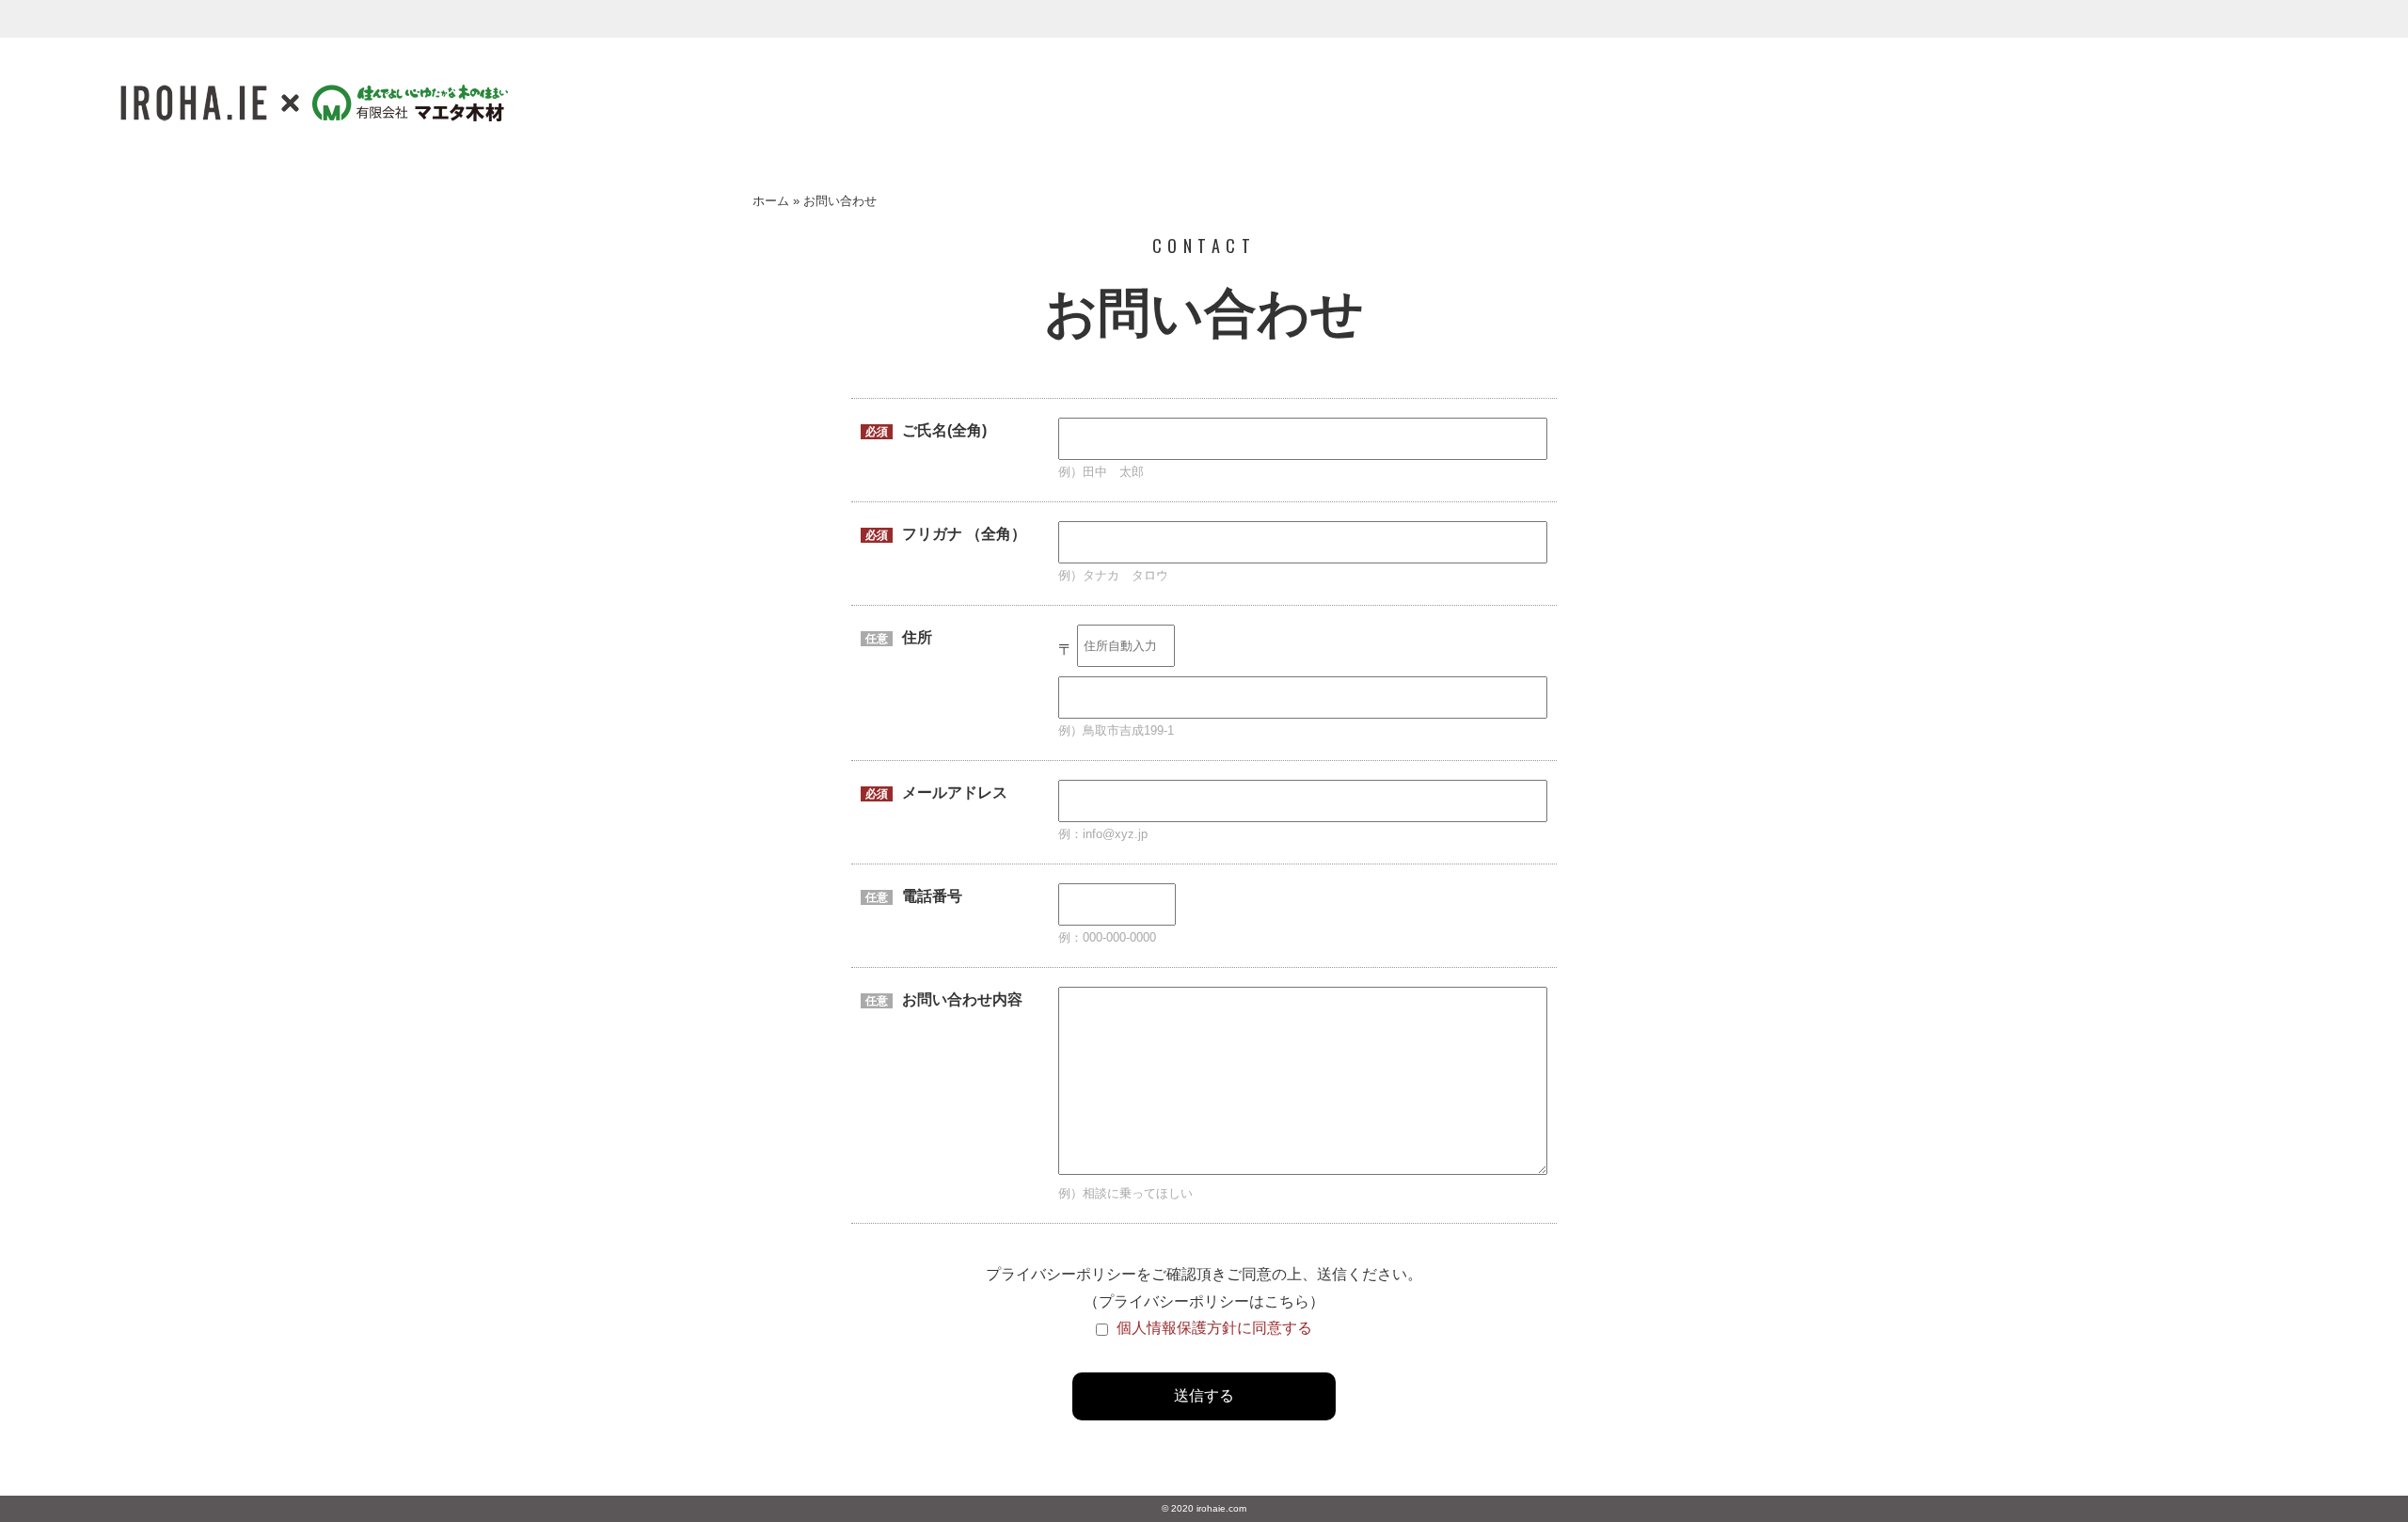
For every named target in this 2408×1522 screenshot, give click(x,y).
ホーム (771, 201)
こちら (1287, 1301)
